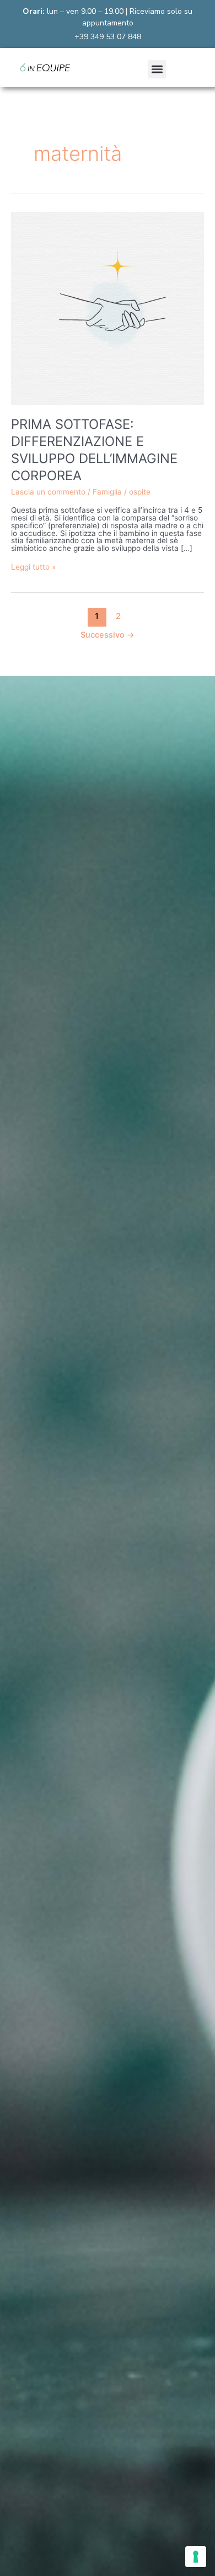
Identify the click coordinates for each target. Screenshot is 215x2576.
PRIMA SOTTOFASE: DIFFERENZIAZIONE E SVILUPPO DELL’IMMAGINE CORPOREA (94, 450)
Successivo (108, 635)
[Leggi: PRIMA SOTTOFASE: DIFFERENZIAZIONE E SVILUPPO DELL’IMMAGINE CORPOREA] (108, 308)
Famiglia (107, 492)
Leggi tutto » (33, 567)
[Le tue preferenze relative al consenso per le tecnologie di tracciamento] (196, 2557)
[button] (157, 69)
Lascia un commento (48, 492)
